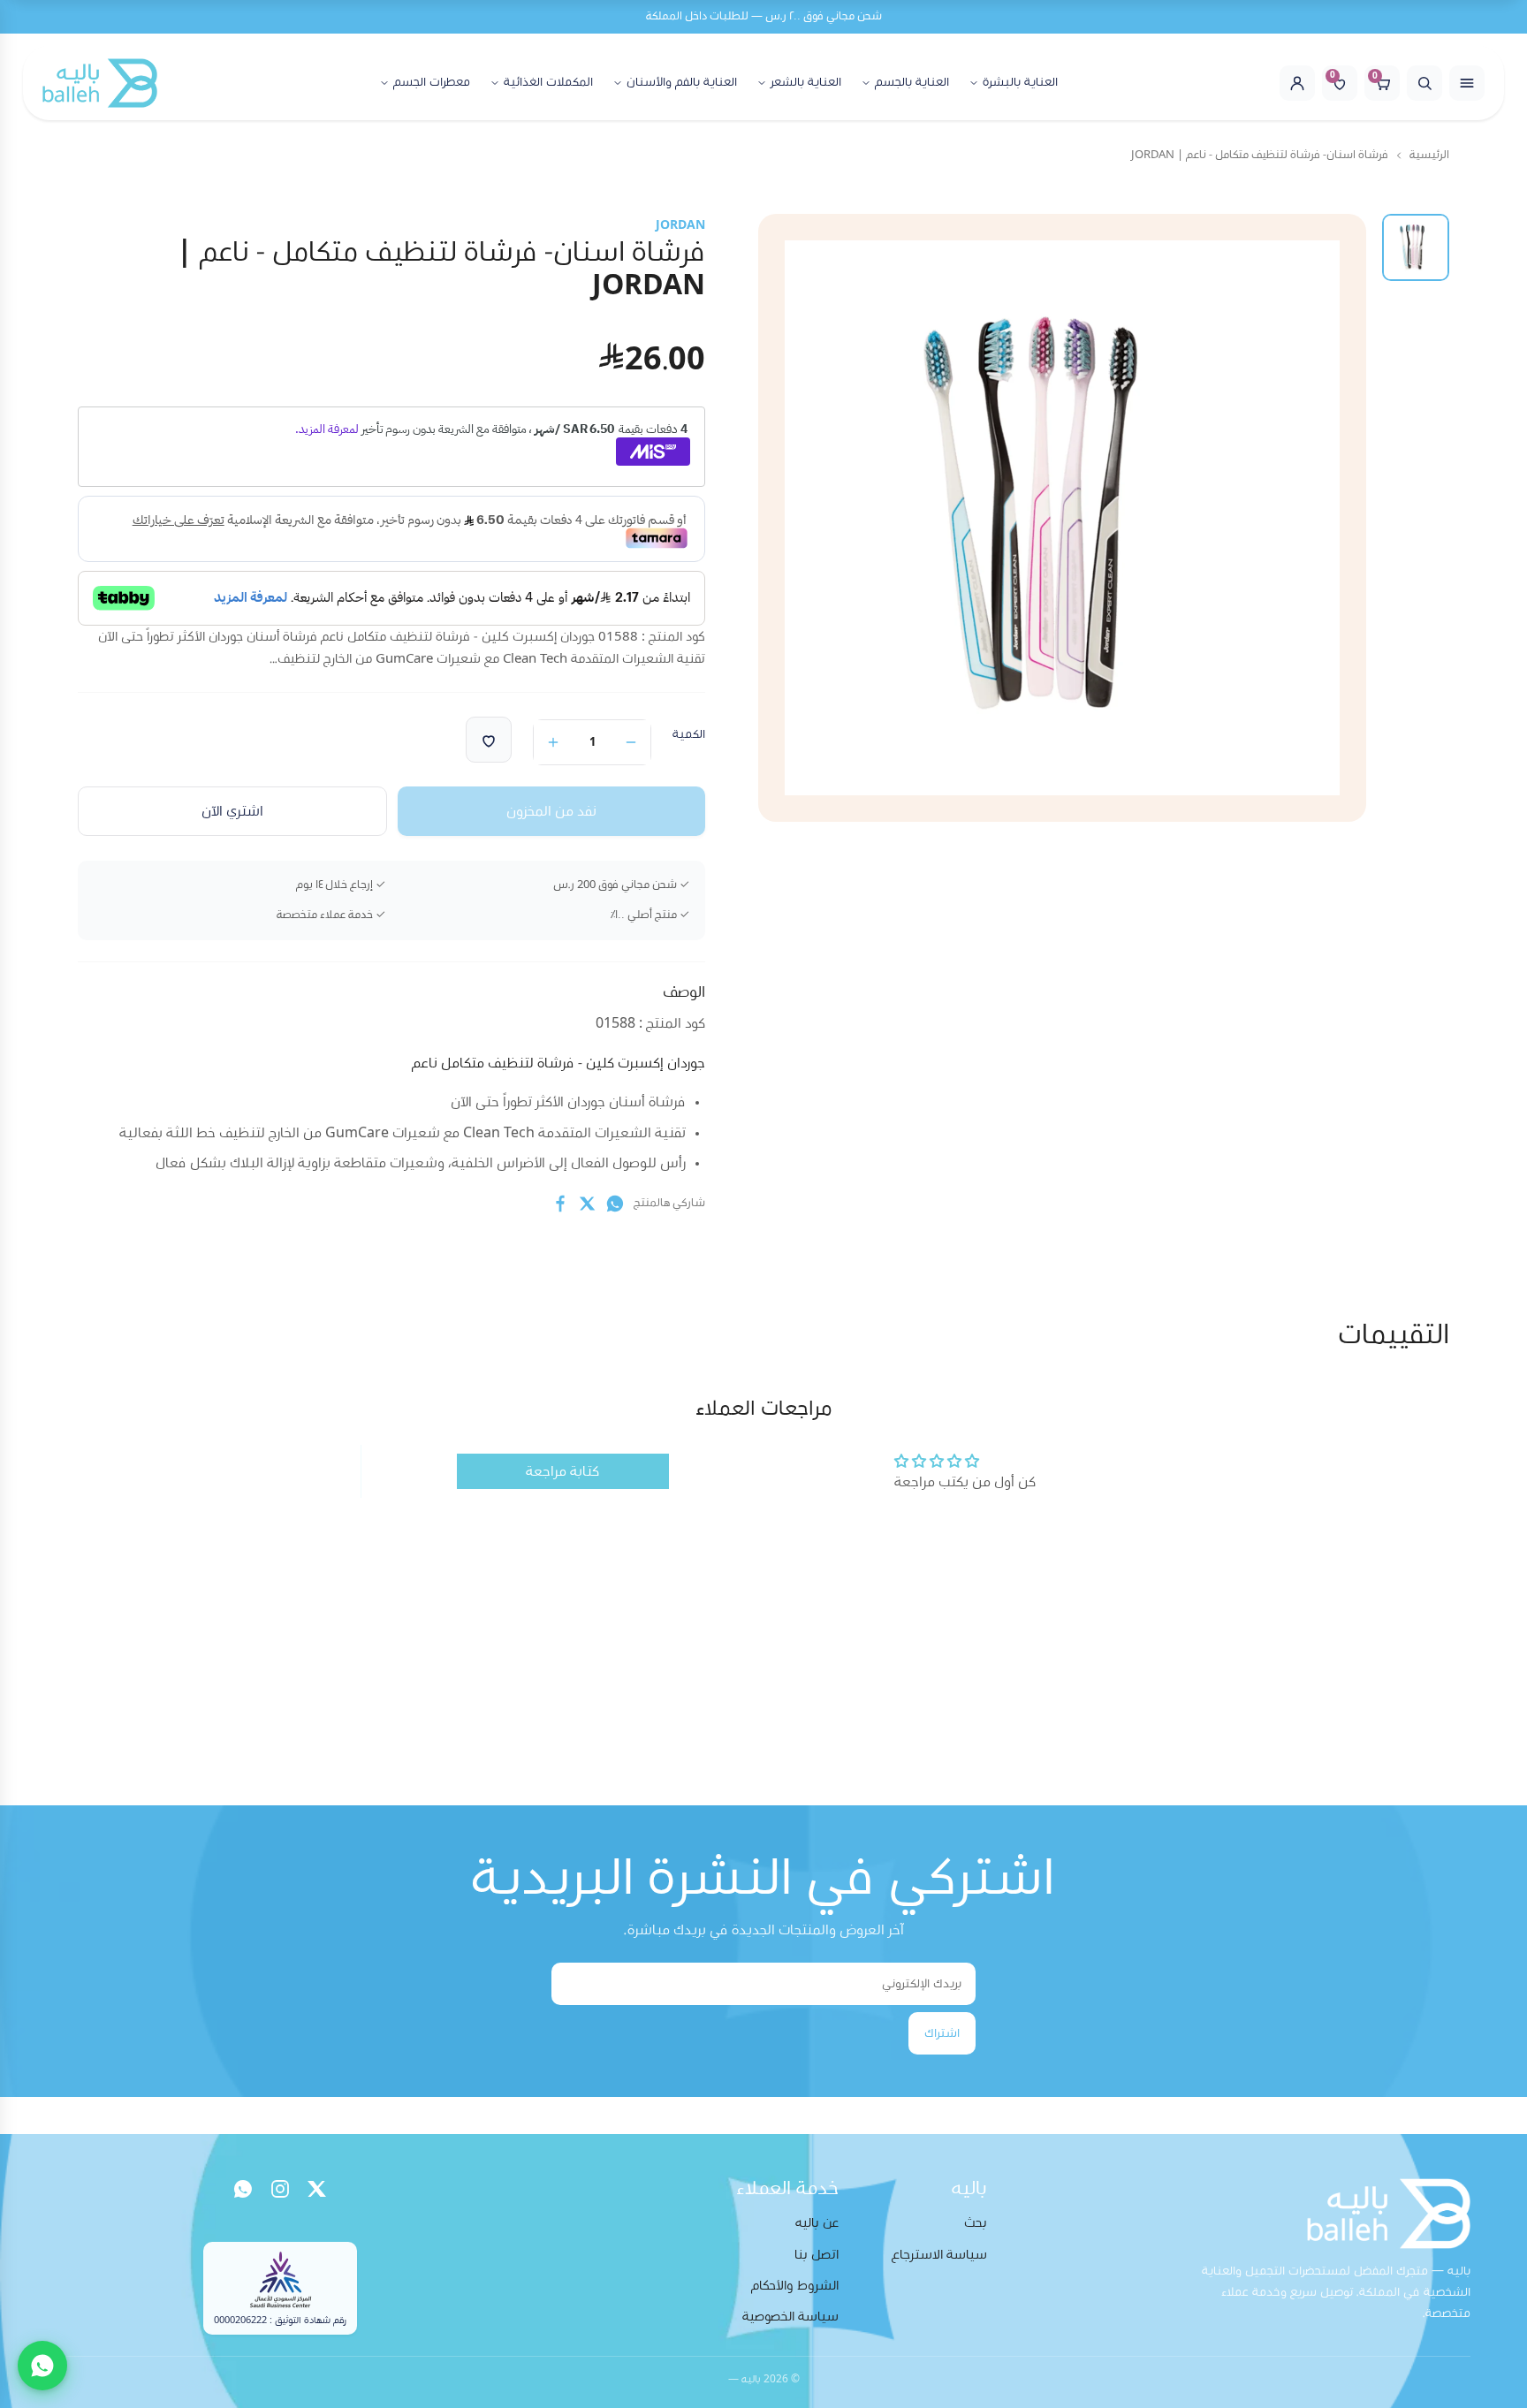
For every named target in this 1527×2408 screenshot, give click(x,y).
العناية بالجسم (912, 82)
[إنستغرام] (280, 2189)
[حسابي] (1297, 83)
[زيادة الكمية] (553, 742)
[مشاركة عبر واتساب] (615, 1204)
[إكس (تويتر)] (317, 2189)
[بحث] (1424, 83)
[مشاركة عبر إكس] (588, 1204)
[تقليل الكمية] (631, 742)
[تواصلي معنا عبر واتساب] (42, 2366)
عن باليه (817, 2223)
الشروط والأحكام (795, 2286)
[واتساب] (243, 2189)
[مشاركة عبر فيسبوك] (560, 1204)
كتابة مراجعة (562, 1471)
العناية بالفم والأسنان (682, 82)
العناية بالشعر (806, 82)
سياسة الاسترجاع (939, 2255)
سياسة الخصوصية (790, 2317)
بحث (976, 2223)
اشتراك (942, 2033)
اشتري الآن (232, 811)
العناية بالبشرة (1020, 82)
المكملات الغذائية (548, 82)
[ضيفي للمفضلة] (489, 740)
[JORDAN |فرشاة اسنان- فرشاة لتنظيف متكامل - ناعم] (1416, 247)
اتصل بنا (817, 2255)
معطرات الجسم (432, 82)
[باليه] (100, 83)
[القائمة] (1467, 83)
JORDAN (680, 225)
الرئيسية (1429, 155)
